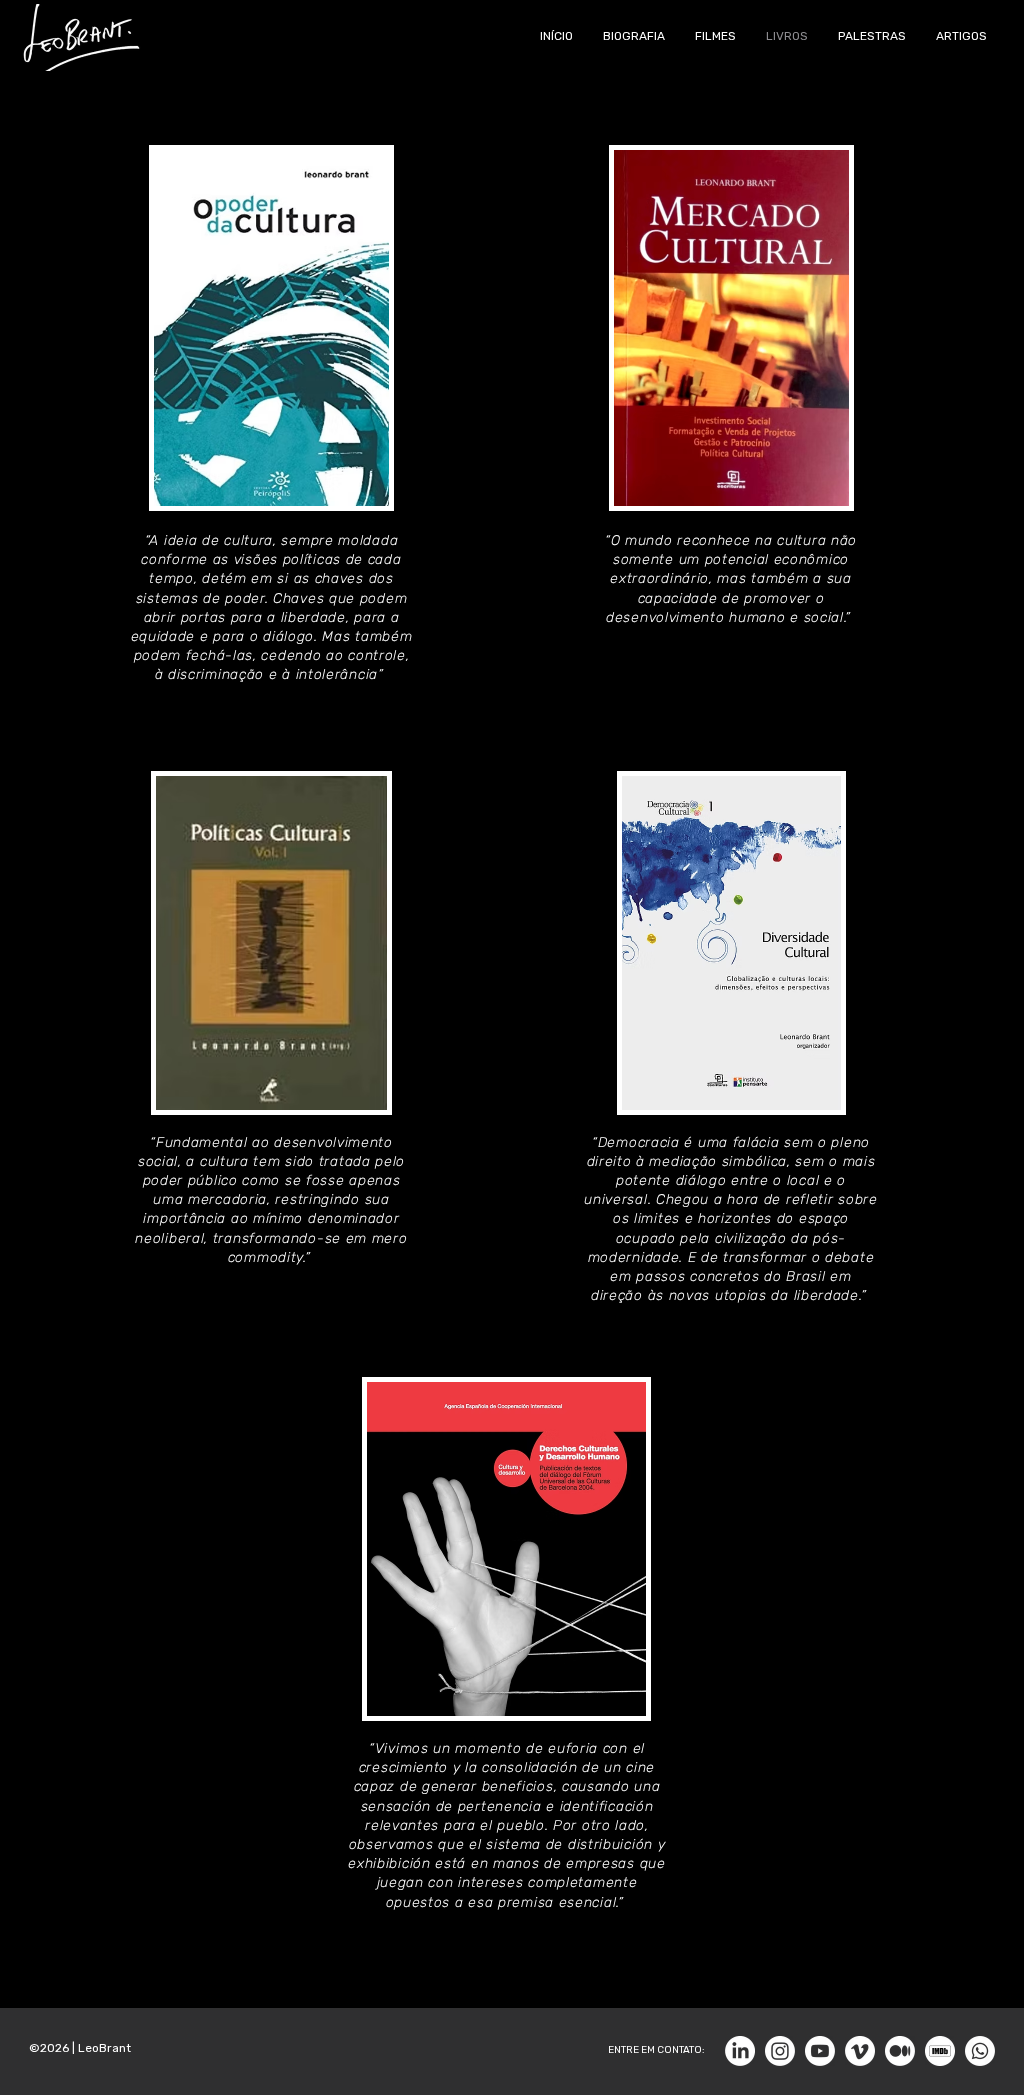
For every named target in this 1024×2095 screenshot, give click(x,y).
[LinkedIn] (740, 2051)
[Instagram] (780, 2051)
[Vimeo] (860, 2051)
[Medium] (900, 2051)
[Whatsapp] (980, 2051)
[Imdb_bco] (940, 2051)
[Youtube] (820, 2051)
